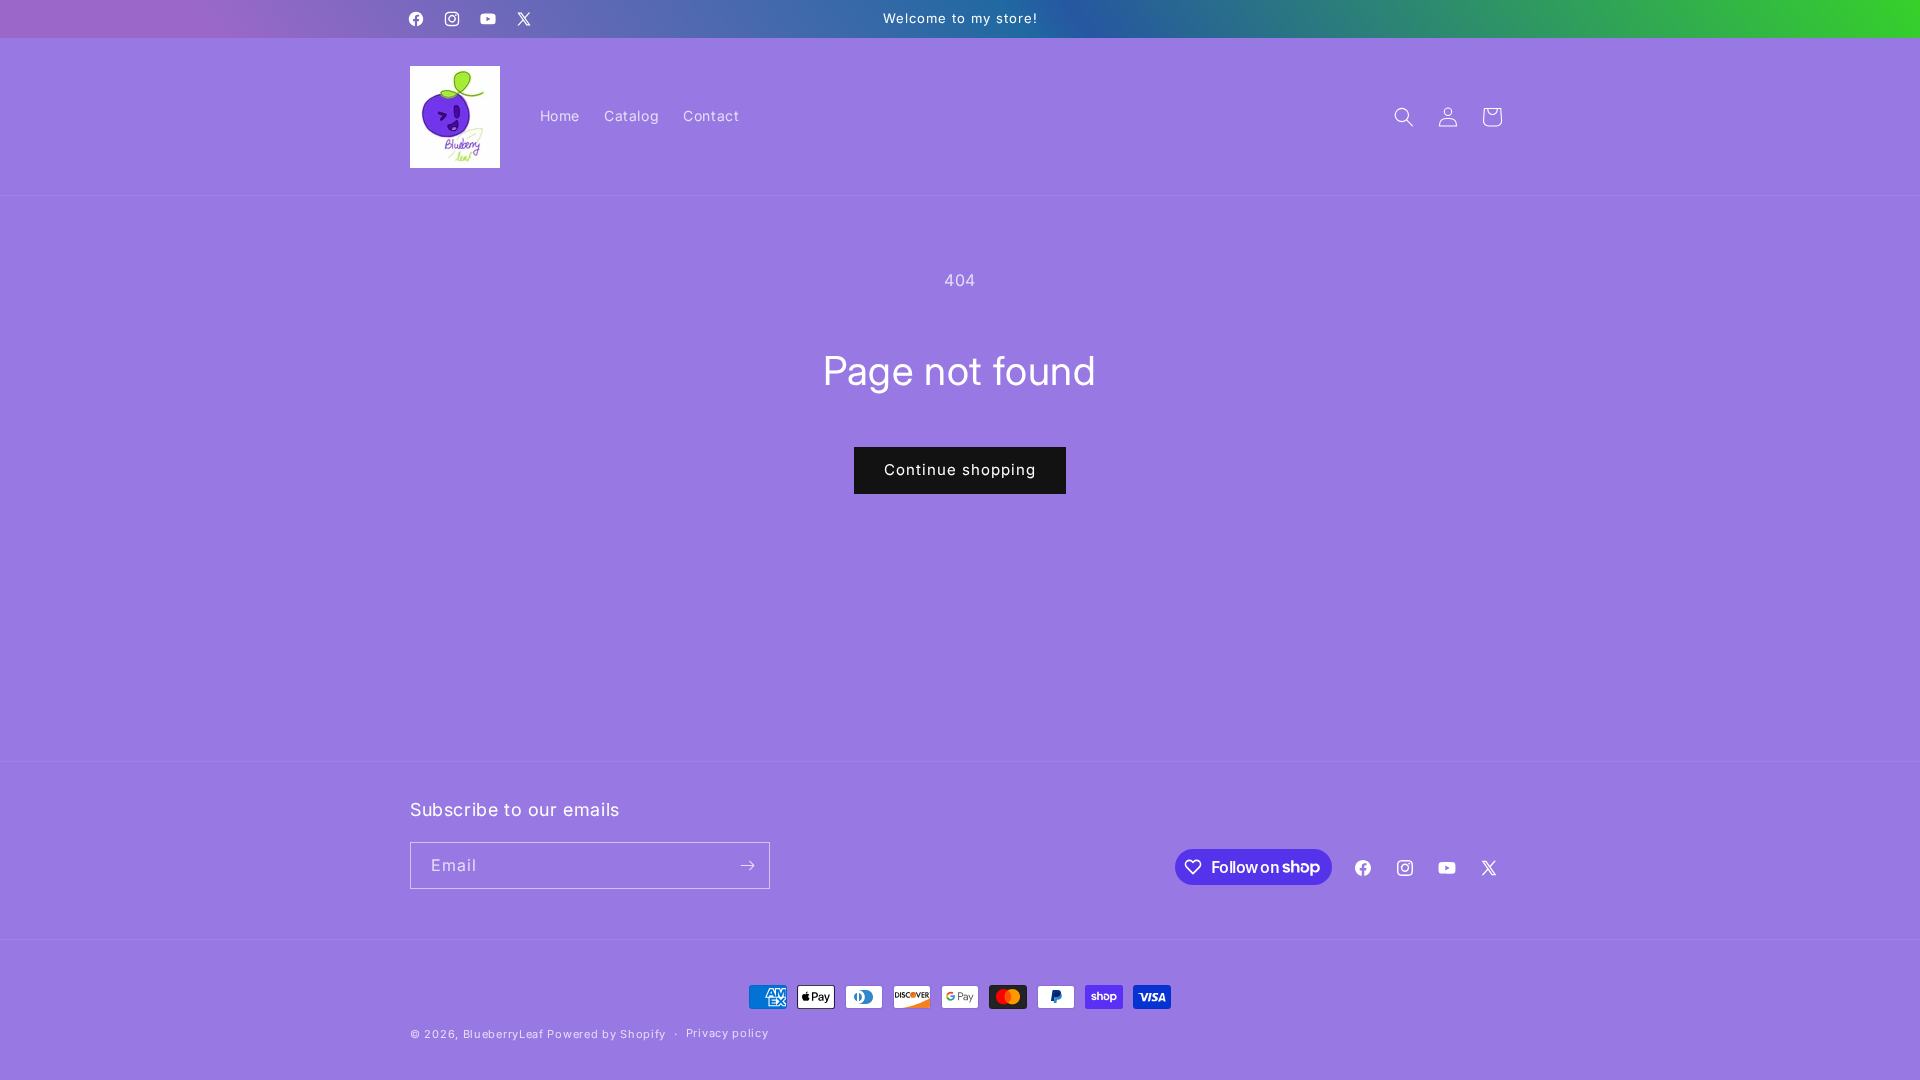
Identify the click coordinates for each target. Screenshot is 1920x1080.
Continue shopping (960, 469)
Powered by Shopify (606, 1034)
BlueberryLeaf (503, 1034)
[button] (1404, 117)
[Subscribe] (747, 865)
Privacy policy (727, 1033)
